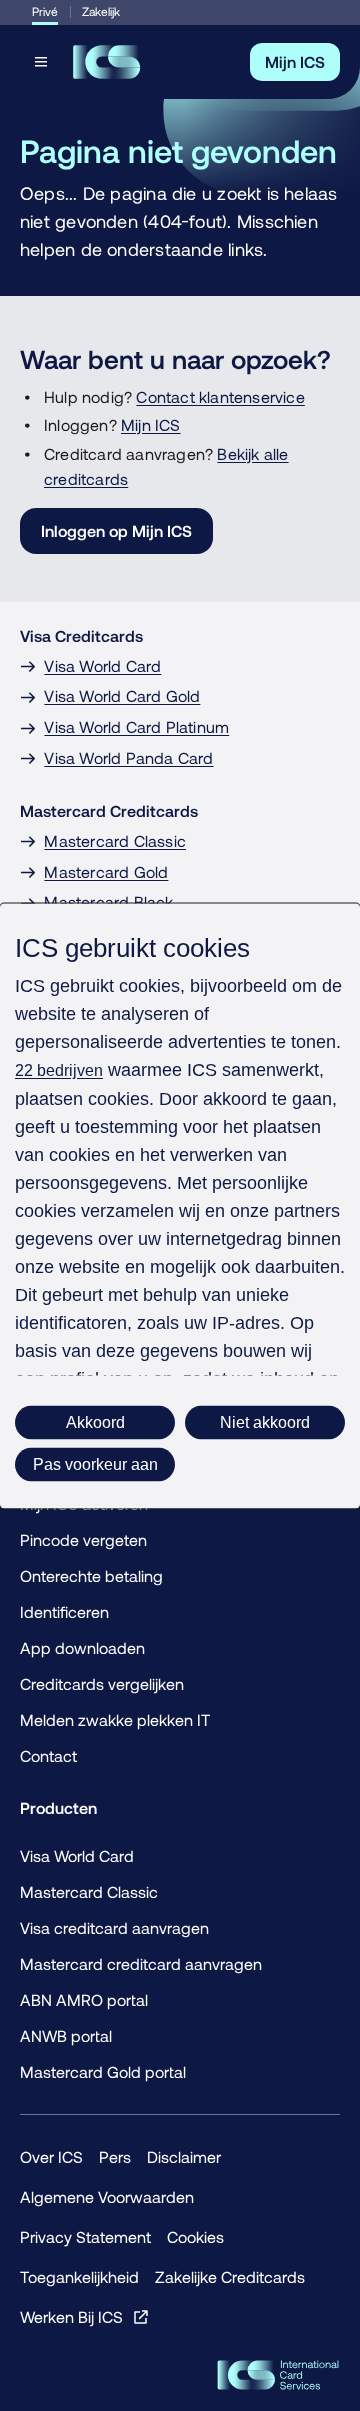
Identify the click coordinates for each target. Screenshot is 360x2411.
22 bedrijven (59, 1069)
